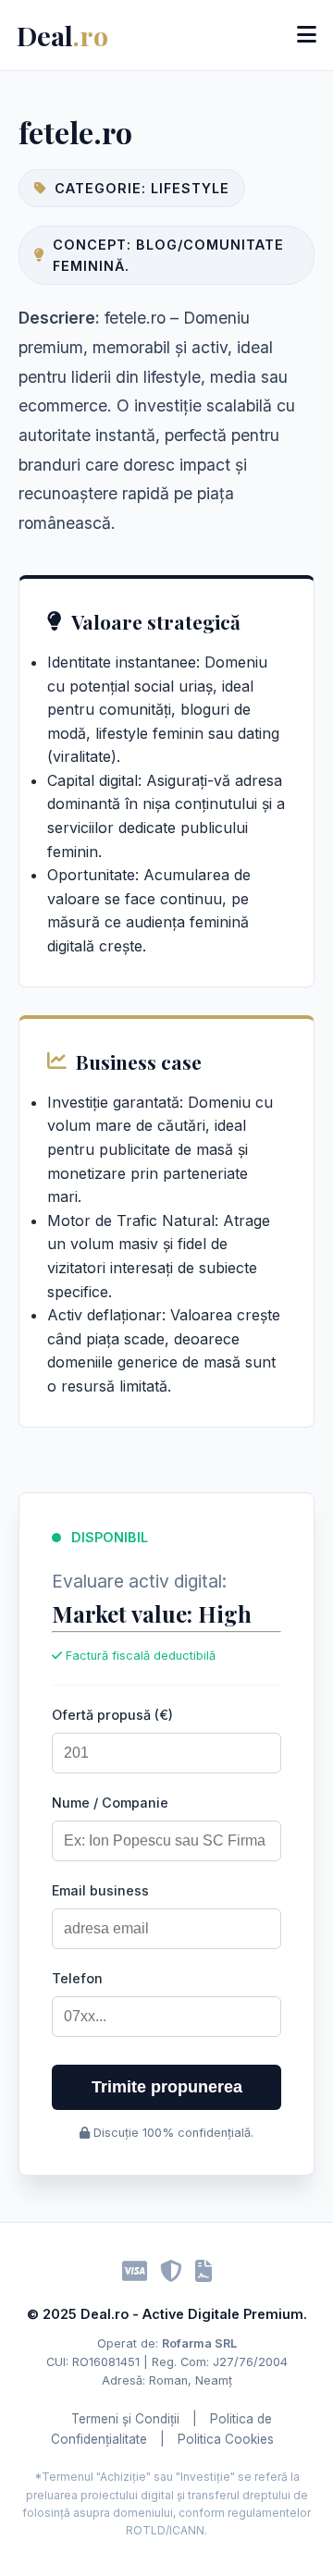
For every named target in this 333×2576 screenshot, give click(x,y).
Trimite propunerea (167, 2087)
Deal (62, 35)
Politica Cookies (226, 2439)
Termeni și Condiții (125, 2419)
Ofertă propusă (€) (112, 1715)
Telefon (77, 1978)
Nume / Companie (110, 1803)
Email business (100, 1890)
